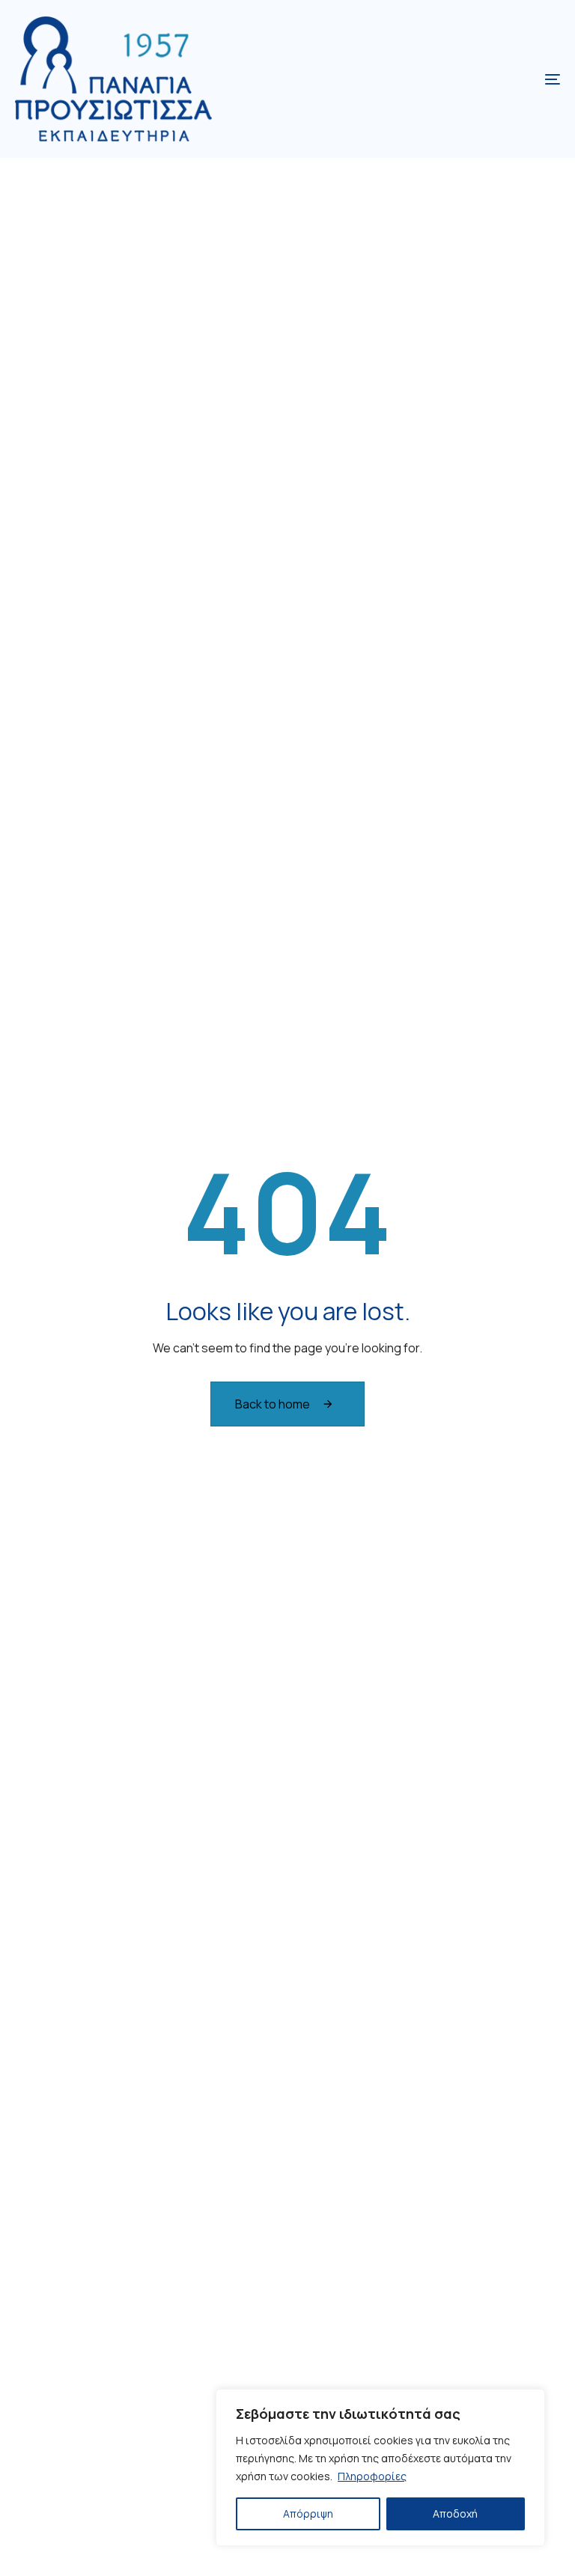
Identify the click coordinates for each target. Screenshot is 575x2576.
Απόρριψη (308, 2514)
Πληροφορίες (372, 2476)
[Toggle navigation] (469, 79)
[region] (380, 2467)
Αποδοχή (455, 2514)
